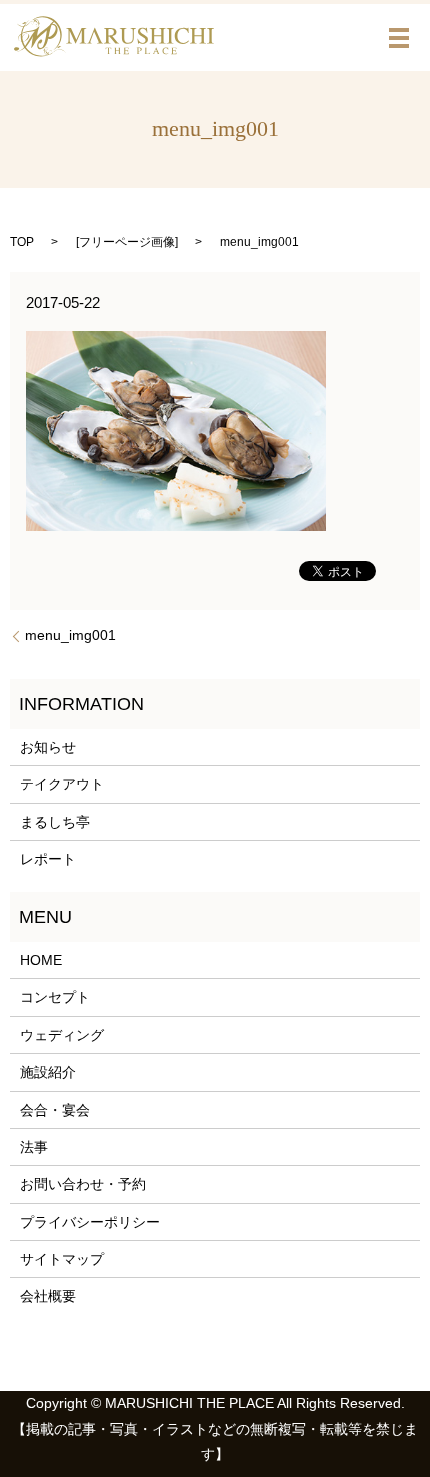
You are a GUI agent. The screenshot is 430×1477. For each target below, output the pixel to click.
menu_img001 (70, 635)
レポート (48, 859)
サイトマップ (62, 1259)
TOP (22, 242)
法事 (34, 1147)
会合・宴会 (55, 1110)
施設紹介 (48, 1072)
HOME (41, 960)
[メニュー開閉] (399, 38)
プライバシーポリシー (90, 1222)
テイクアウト (62, 784)
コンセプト (55, 997)
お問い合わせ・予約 (83, 1184)
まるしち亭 (55, 822)
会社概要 (48, 1296)
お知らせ (48, 747)
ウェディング (62, 1035)
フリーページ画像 (127, 242)
